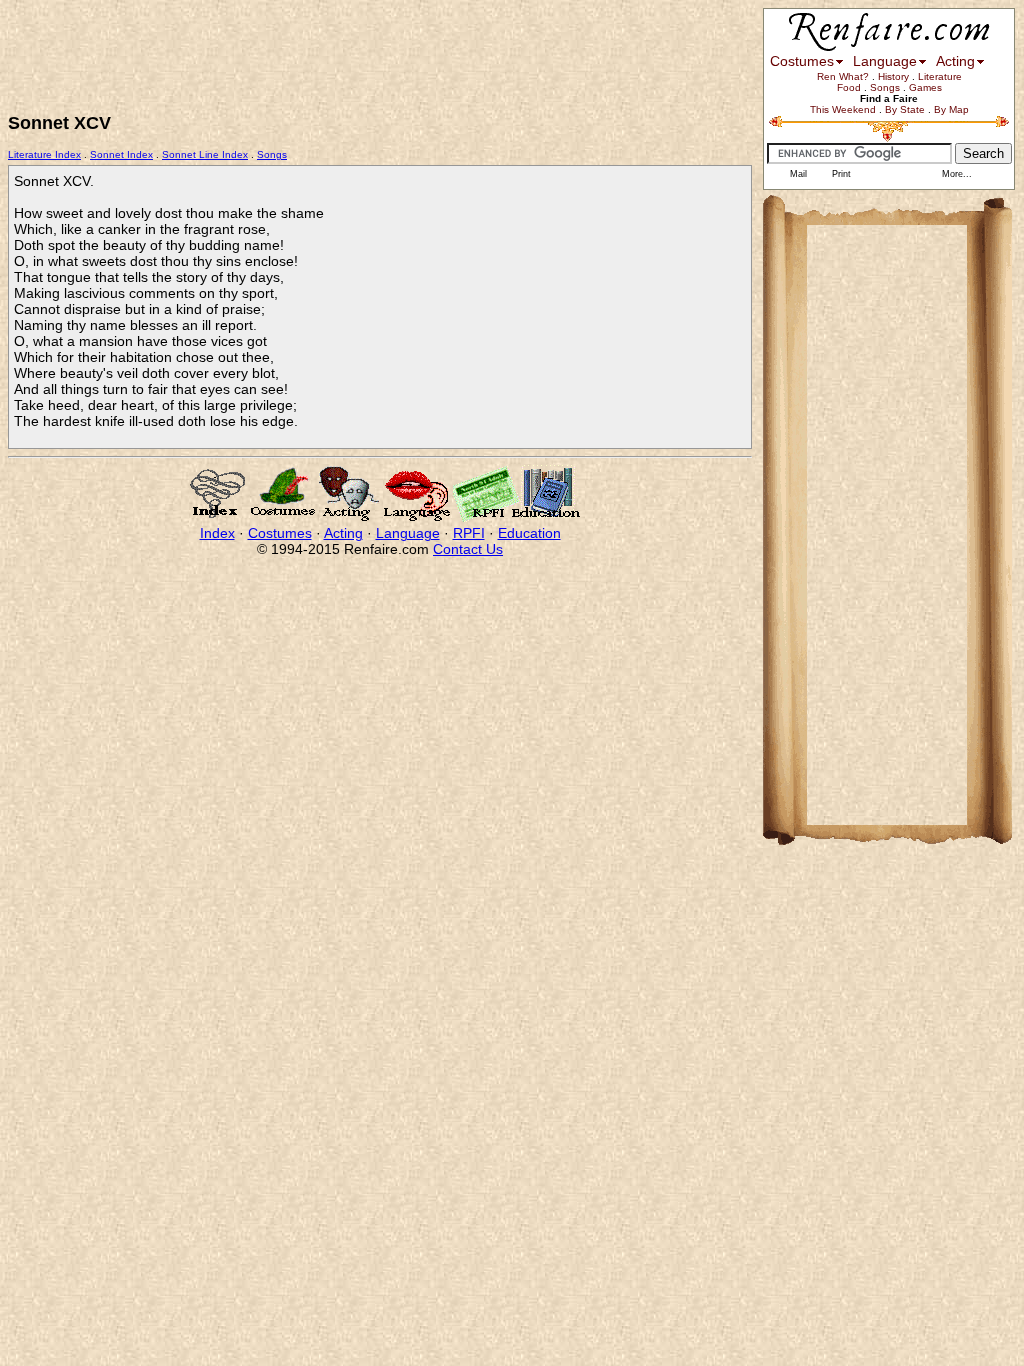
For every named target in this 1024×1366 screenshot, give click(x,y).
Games (925, 87)
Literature (940, 76)
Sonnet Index (121, 154)
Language (408, 533)
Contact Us (468, 549)
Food (849, 87)
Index (217, 533)
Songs (272, 154)
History (893, 76)
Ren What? (843, 76)
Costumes (280, 533)
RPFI (469, 533)
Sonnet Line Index (205, 154)
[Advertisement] (372, 53)
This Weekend (843, 109)
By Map (951, 109)
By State (905, 109)
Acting (343, 533)
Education (529, 533)
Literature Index (44, 154)
